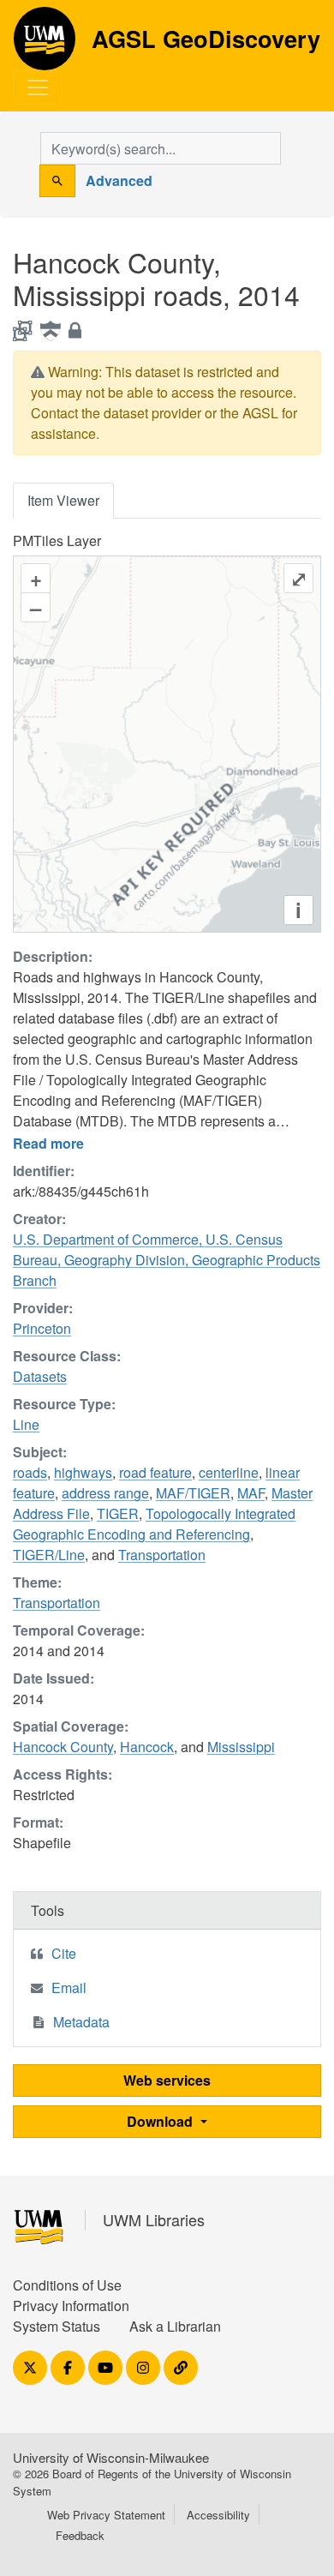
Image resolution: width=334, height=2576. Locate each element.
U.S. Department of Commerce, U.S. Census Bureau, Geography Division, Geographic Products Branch (167, 1260)
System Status (57, 2326)
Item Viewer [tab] (63, 500)
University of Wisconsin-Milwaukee (111, 2457)
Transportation (162, 1555)
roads (30, 1472)
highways (83, 1472)
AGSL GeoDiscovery (45, 45)
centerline (229, 1472)
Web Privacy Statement (106, 2515)
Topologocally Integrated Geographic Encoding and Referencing (154, 1524)
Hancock (147, 1747)
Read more (48, 1143)
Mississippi (241, 1747)
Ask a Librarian (175, 2326)
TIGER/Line (49, 1555)
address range (105, 1493)
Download (161, 2121)
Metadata (81, 2022)
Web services (167, 2080)
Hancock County (63, 1747)
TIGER (118, 1513)
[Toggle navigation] (38, 87)
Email (69, 1988)
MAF (251, 1493)
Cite (64, 1953)
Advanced (119, 180)
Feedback (80, 2535)
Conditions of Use (67, 2285)
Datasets (40, 1376)
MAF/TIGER (193, 1493)
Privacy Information (71, 2306)
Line (26, 1424)
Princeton (42, 1328)
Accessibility (218, 2515)
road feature (155, 1472)
